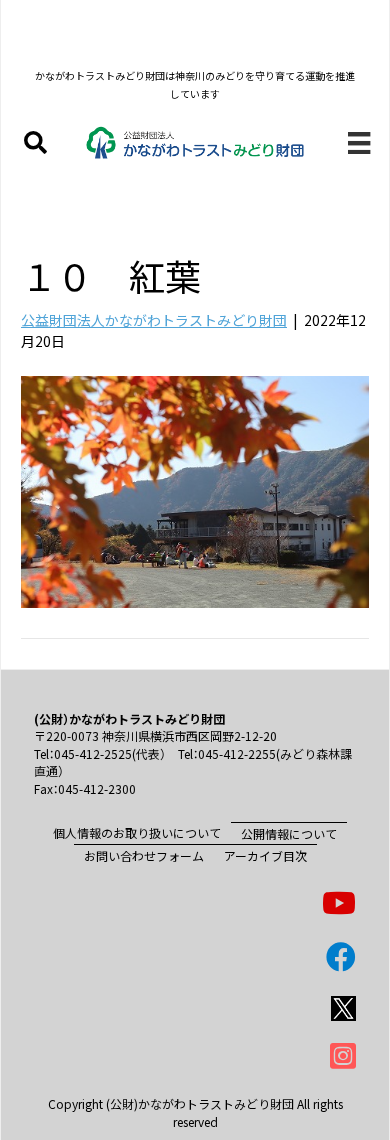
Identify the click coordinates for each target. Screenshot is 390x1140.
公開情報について (289, 833)
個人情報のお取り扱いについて (137, 832)
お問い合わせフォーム (144, 855)
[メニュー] (359, 142)
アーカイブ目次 (265, 855)
